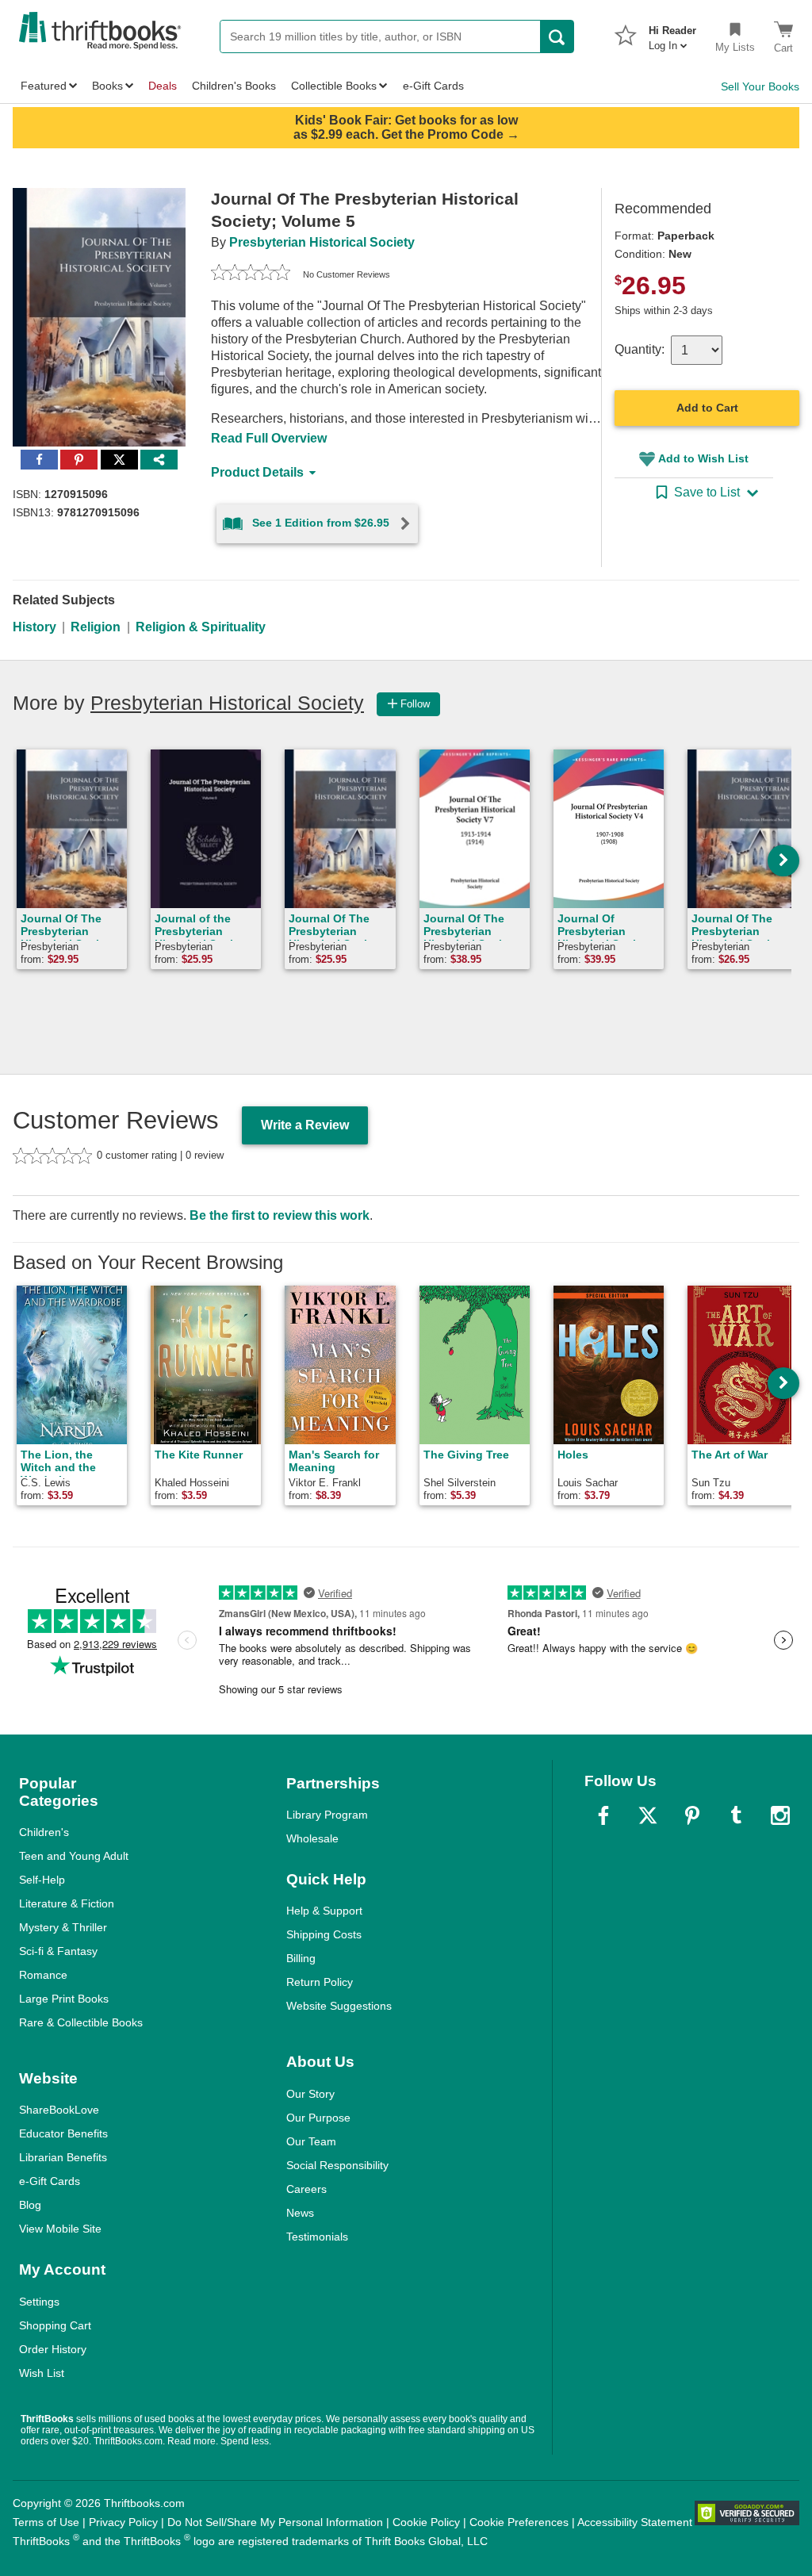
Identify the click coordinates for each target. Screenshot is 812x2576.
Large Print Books (64, 1999)
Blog (30, 2205)
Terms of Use (46, 2522)
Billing (301, 1958)
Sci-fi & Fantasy (58, 1951)
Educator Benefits (63, 2133)
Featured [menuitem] (44, 86)
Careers (306, 2189)
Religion (96, 627)
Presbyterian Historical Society (322, 242)
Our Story (310, 2094)
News (300, 2213)
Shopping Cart (55, 2325)
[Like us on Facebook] (603, 1815)
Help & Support (324, 1911)
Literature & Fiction (67, 1903)
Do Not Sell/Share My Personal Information (275, 2522)
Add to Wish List (703, 458)
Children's (44, 1832)
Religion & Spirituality (201, 627)
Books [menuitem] (107, 86)
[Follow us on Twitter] (648, 1815)
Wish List (42, 2373)
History (34, 627)
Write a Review (305, 1125)
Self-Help (42, 1880)
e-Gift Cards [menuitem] (433, 86)
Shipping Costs (324, 1934)
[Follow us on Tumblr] (736, 1815)
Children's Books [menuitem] (234, 86)
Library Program (327, 1815)
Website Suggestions (339, 2006)
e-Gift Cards (50, 2181)
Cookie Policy (426, 2522)
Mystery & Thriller (63, 1927)
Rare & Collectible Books (81, 2022)
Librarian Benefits (63, 2157)
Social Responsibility (337, 2165)
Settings (39, 2302)
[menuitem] (672, 33)
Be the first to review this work (280, 1215)
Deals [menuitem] (163, 86)
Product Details (257, 472)
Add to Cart (707, 408)
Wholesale (312, 1838)
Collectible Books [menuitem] (334, 86)
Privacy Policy (123, 2522)
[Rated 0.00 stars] (251, 274)
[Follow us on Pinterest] (692, 1815)
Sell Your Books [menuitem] (760, 86)
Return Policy (320, 1982)
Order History (53, 2349)
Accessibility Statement (635, 2522)
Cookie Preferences (519, 2522)
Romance (43, 1975)
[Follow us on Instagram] (780, 1815)
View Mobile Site (60, 2229)
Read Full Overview (269, 438)
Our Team (311, 2141)
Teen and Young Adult (74, 1856)
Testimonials (317, 2237)
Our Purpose (318, 2118)
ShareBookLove (59, 2110)
